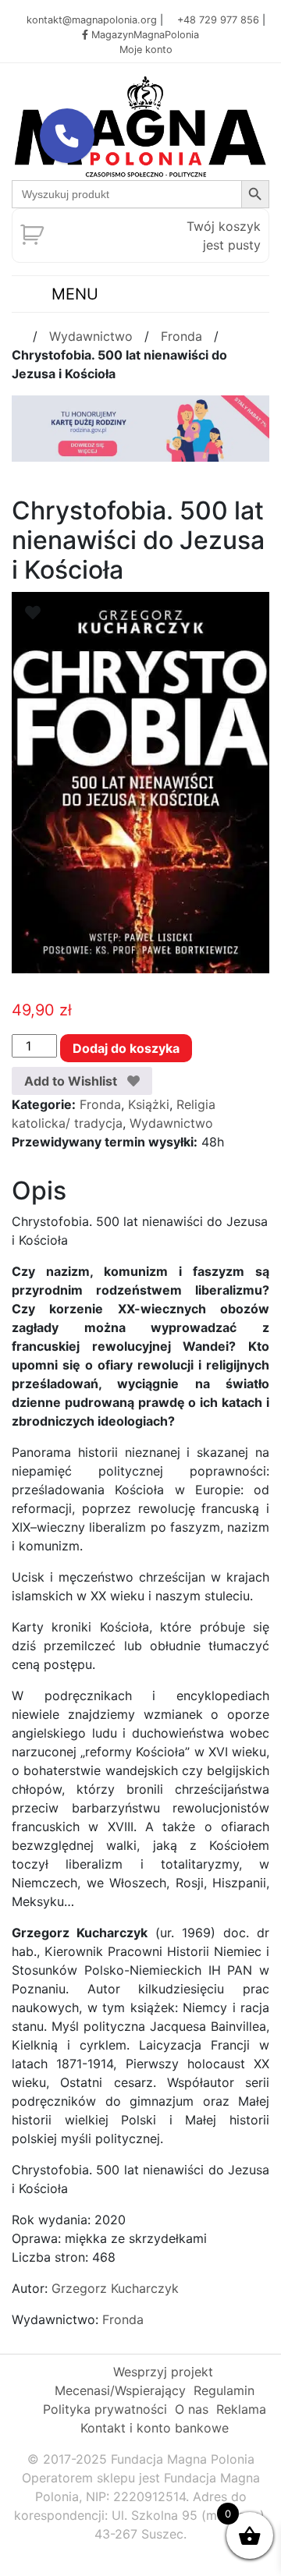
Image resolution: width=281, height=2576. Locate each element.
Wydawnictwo (91, 336)
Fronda (181, 336)
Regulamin (224, 2390)
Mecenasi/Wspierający (120, 2390)
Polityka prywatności (105, 2409)
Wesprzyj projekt (163, 2372)
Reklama (241, 2409)
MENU (73, 294)
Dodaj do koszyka (126, 1048)
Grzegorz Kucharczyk (115, 2288)
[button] (67, 136)
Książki (149, 1104)
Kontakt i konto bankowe (155, 2428)
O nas (192, 2409)
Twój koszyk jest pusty (224, 236)
